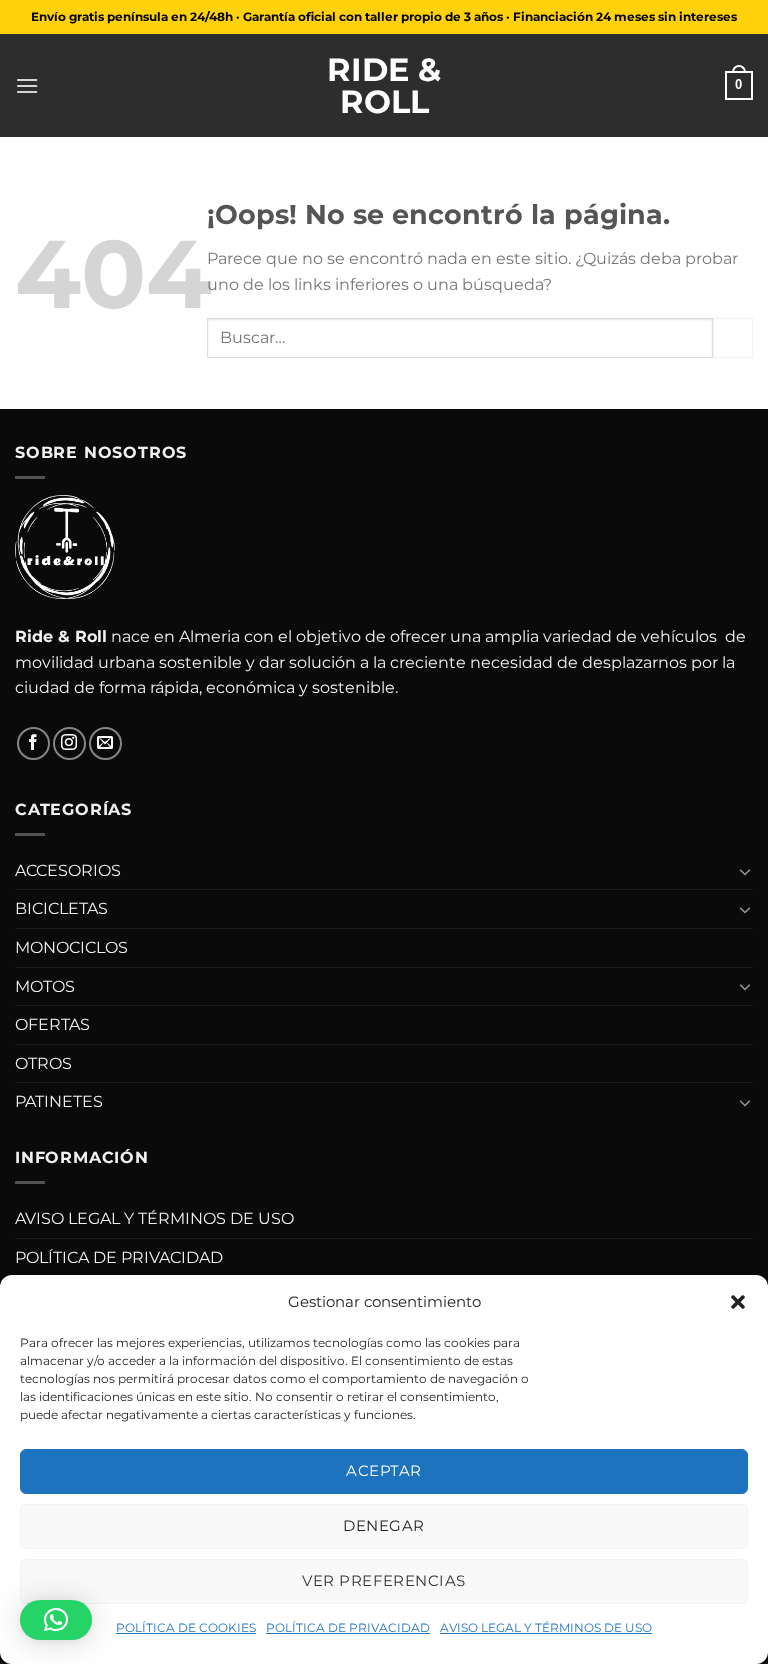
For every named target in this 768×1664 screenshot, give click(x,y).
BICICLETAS (61, 908)
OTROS (43, 1063)
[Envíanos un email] (105, 743)
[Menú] (27, 85)
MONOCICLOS (71, 947)
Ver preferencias (383, 1580)
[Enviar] (733, 337)
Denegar (383, 1525)
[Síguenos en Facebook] (33, 743)
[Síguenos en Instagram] (69, 743)
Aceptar (383, 1470)
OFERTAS (52, 1024)
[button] (738, 1302)
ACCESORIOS (68, 870)
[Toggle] (745, 871)
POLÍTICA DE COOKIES (186, 1627)
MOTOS (45, 986)
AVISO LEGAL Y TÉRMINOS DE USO (546, 1627)
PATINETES (59, 1101)
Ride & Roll (384, 86)
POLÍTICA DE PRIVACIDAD (348, 1627)
